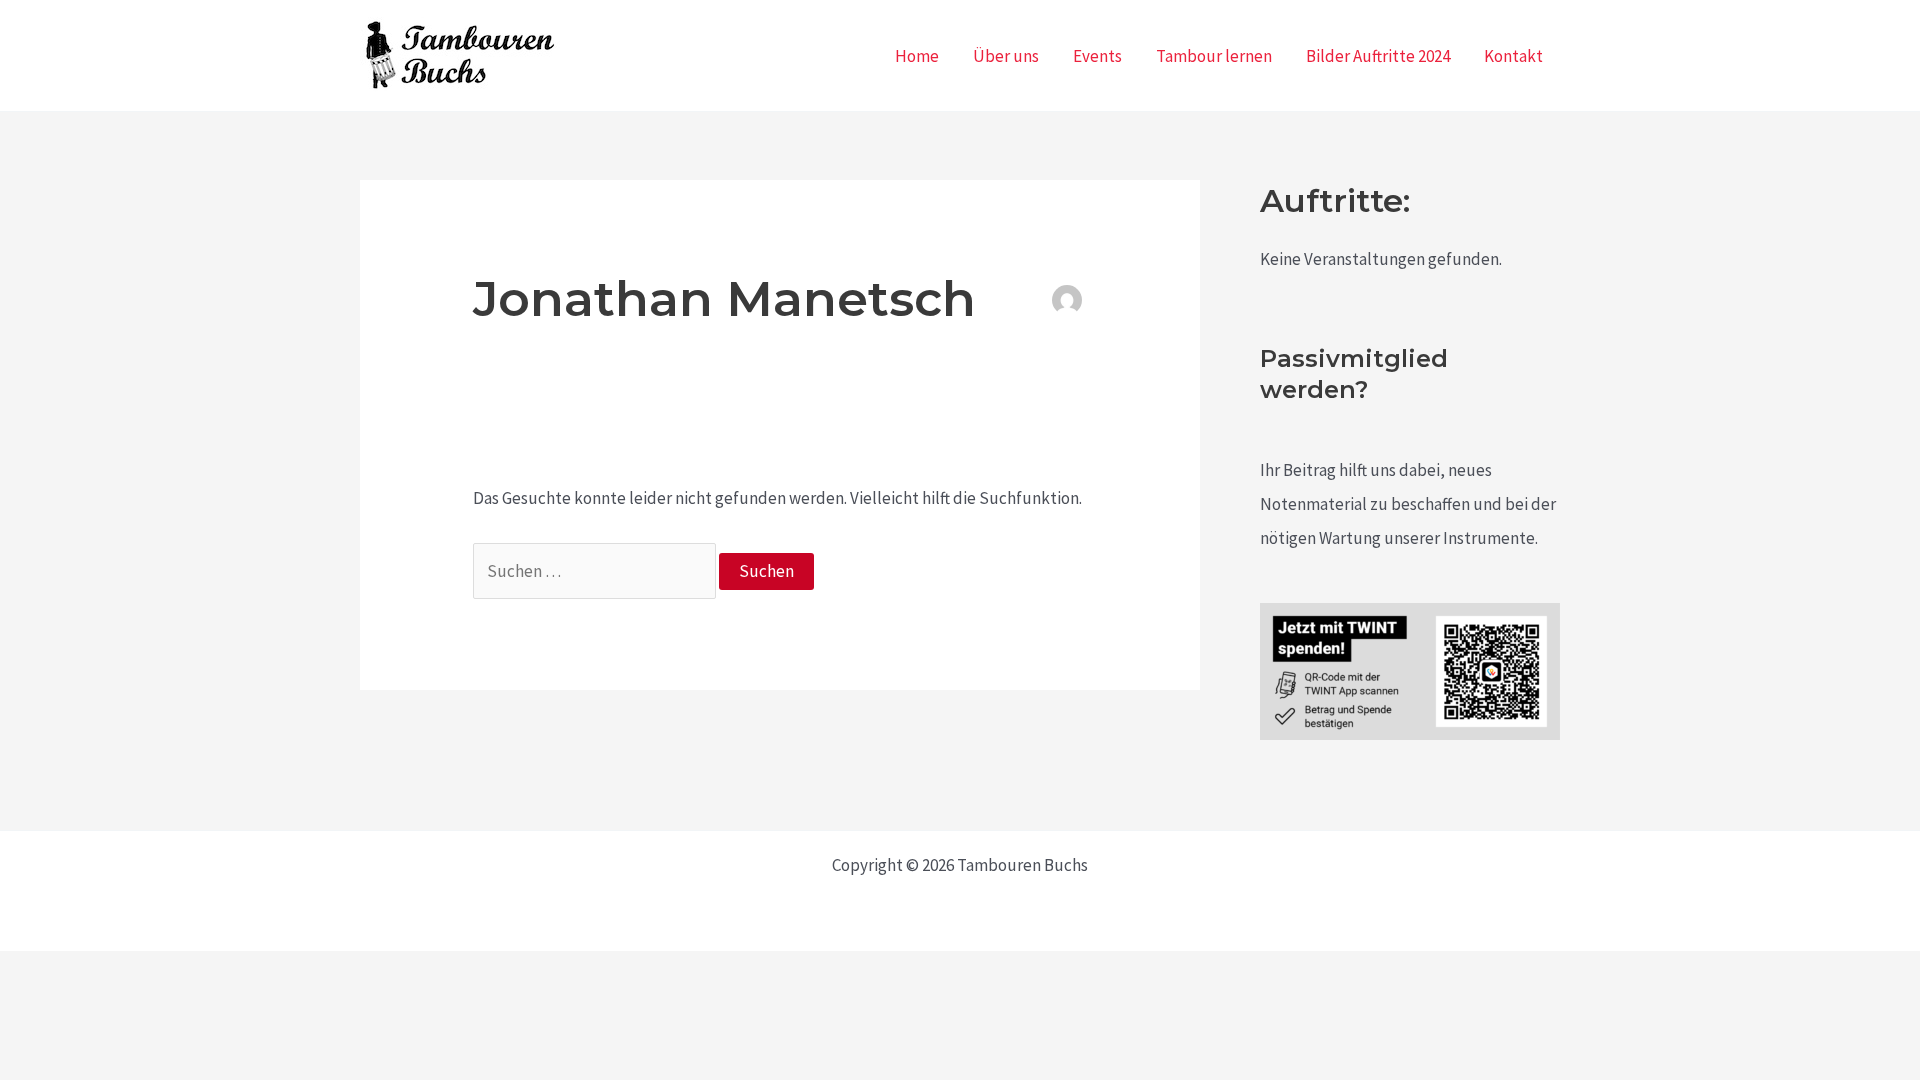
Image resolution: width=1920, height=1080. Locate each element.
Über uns (1006, 56)
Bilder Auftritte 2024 (1378, 56)
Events (1097, 56)
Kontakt (1513, 56)
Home (917, 56)
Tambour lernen (1214, 56)
